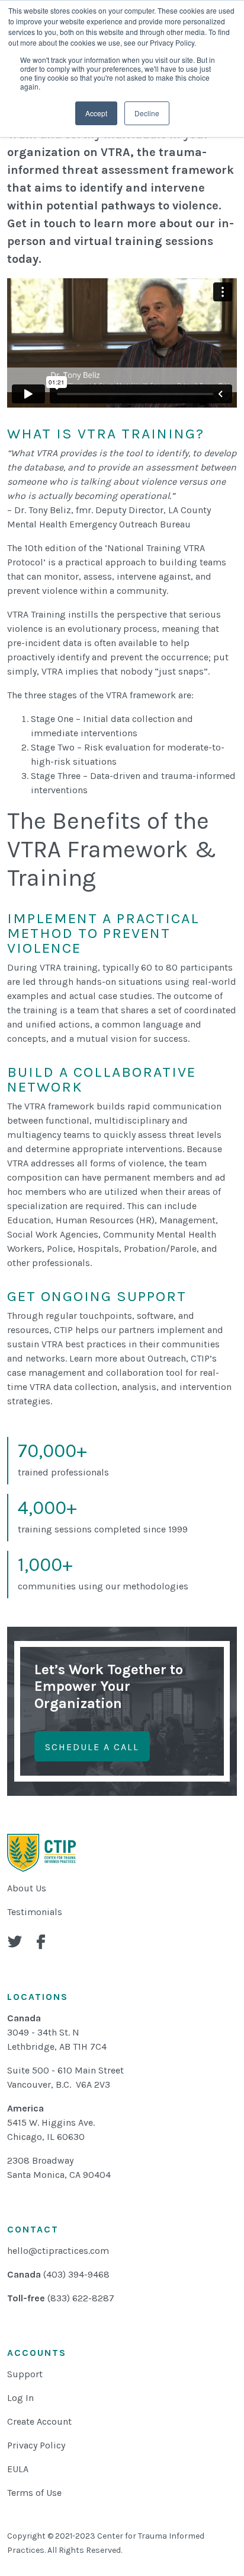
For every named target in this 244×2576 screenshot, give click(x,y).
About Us (27, 1888)
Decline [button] (147, 113)
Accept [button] (96, 113)
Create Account (39, 2421)
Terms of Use (34, 2493)
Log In (20, 2398)
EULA (18, 2469)
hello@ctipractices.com (58, 2251)
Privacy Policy (36, 2445)
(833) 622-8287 (81, 2298)
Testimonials (35, 1912)
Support (25, 2374)
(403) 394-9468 (76, 2274)
